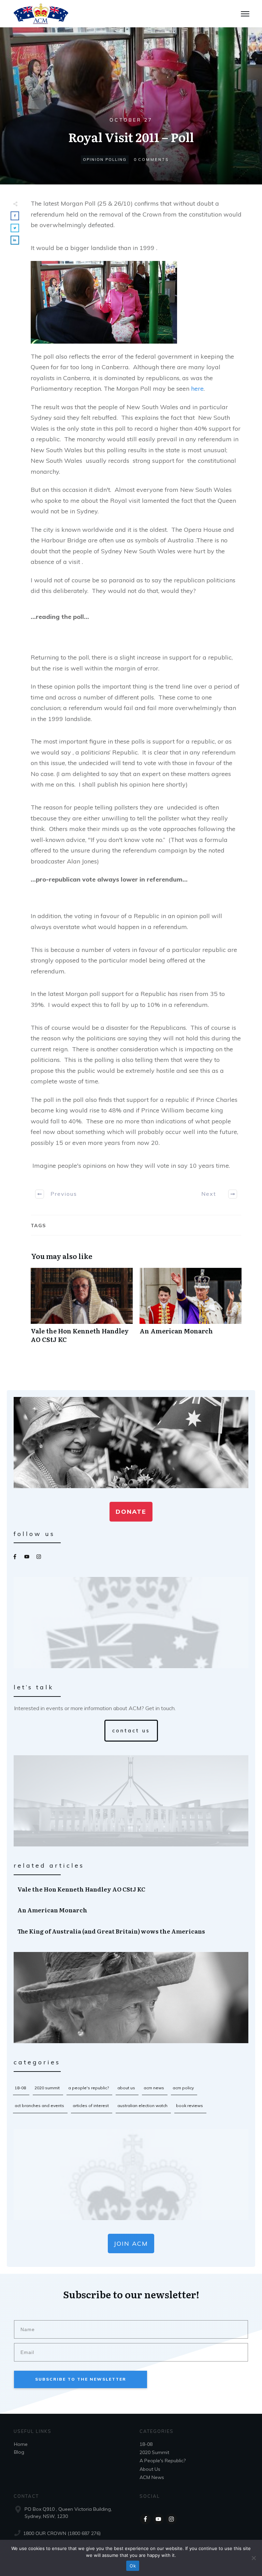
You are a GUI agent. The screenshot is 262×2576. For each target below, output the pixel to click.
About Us (126, 2088)
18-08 (20, 2088)
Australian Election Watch (142, 2106)
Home (21, 2444)
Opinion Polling (105, 160)
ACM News (154, 2088)
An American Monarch (191, 1309)
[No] (253, 2558)
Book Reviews (190, 2106)
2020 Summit (47, 2088)
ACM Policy (183, 2088)
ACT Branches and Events (39, 2106)
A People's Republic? (89, 2088)
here (197, 389)
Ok (133, 2566)
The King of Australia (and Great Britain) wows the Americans (131, 1931)
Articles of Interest (91, 2106)
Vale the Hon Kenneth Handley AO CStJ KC (82, 1309)
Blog (19, 2452)
